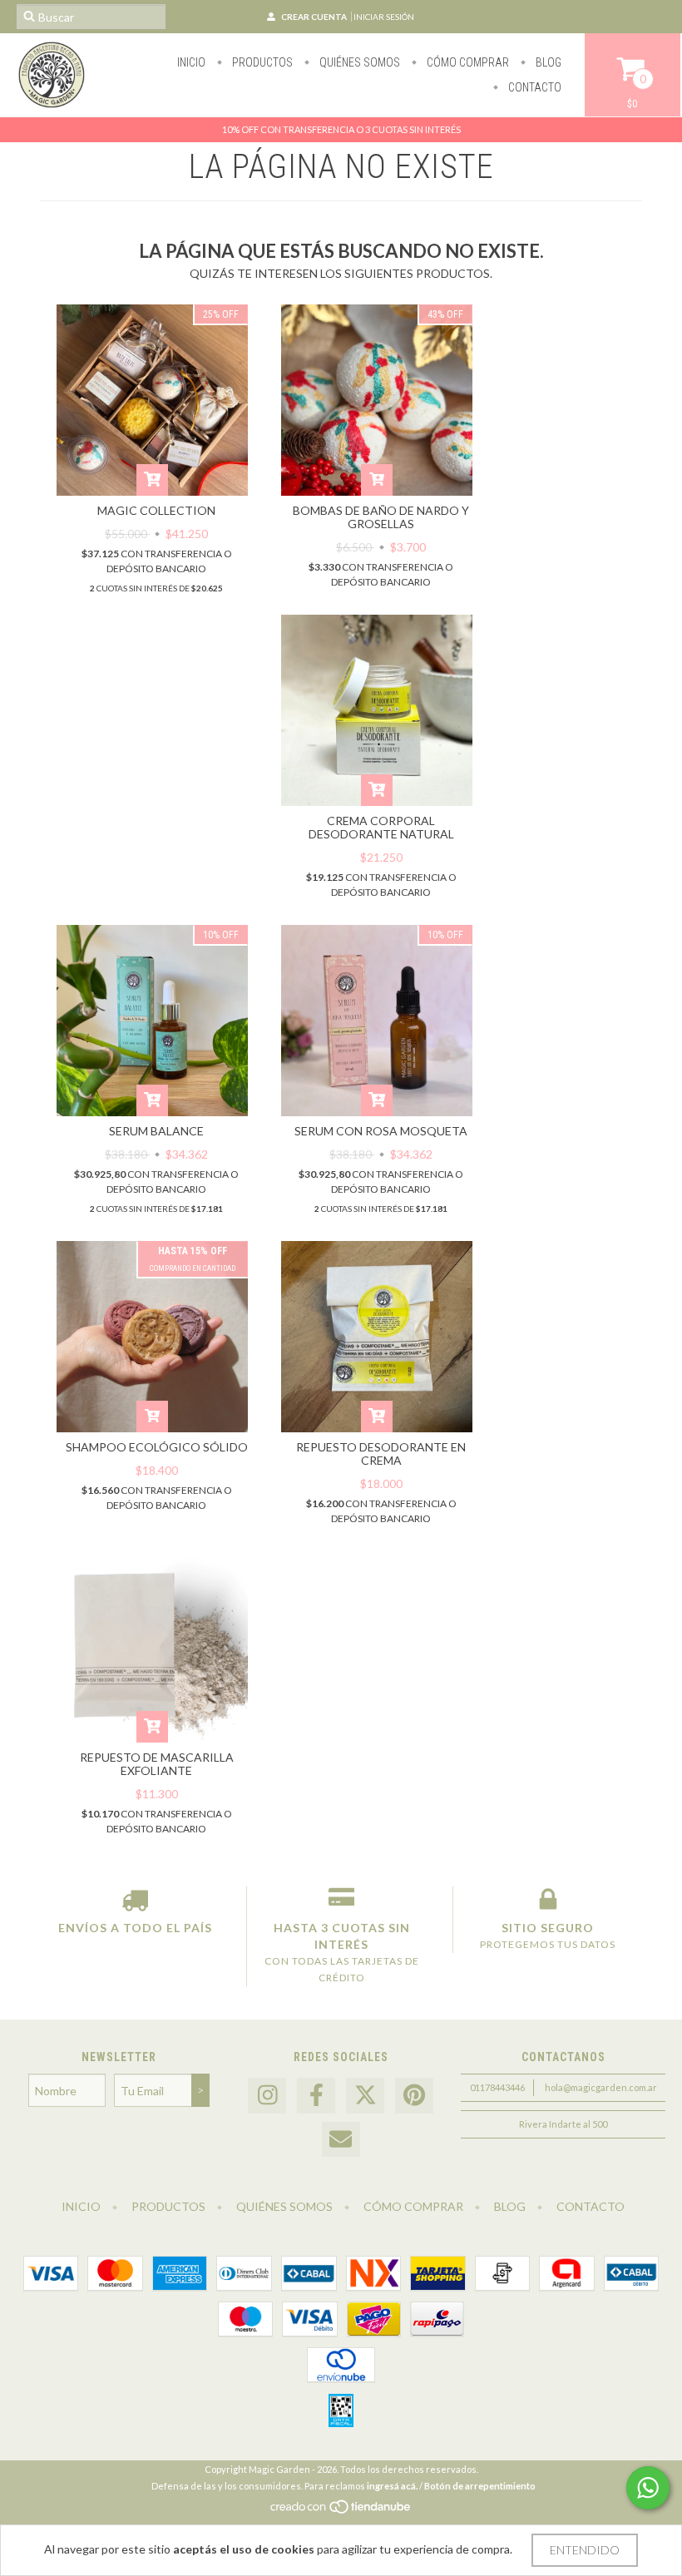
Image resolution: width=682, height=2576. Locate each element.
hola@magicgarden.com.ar (601, 2087)
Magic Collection (156, 510)
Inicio (191, 62)
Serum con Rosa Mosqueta (381, 1131)
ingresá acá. (392, 2486)
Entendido (585, 2550)
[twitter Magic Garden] (365, 2096)
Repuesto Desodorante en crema (381, 1454)
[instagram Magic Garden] (267, 2096)
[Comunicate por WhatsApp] (648, 2488)
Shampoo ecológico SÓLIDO (157, 1447)
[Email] (341, 2140)
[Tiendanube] (341, 2512)
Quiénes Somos (358, 62)
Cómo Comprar (467, 62)
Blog (547, 62)
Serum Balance (156, 1131)
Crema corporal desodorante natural (381, 827)
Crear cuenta (314, 17)
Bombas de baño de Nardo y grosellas (381, 517)
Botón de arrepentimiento (480, 2486)
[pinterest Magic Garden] (414, 2096)
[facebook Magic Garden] (316, 2096)
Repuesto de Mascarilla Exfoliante (157, 1764)
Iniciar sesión (384, 17)
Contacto (534, 87)
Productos (261, 62)
